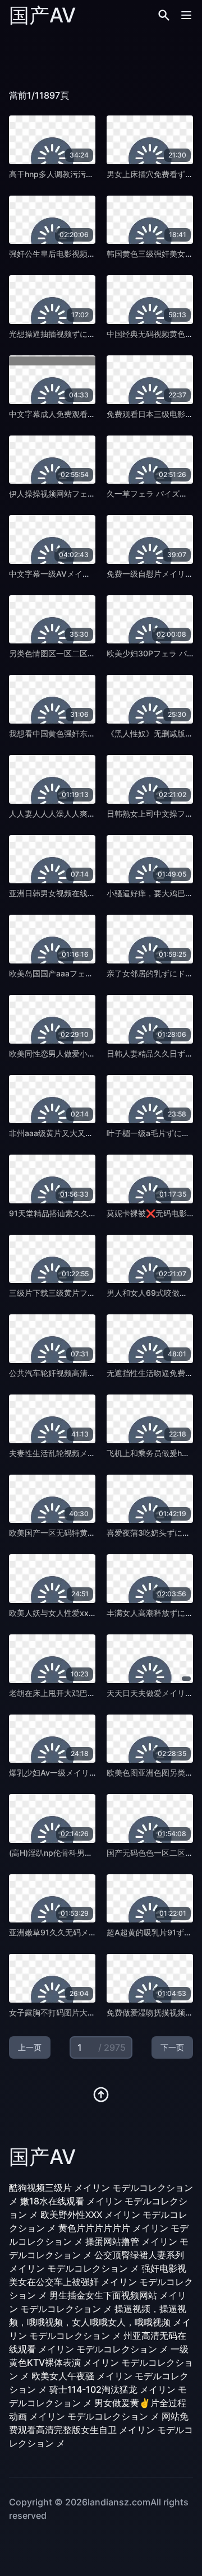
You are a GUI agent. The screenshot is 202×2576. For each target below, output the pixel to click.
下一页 (172, 2047)
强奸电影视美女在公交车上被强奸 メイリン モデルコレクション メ (101, 2282)
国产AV (42, 15)
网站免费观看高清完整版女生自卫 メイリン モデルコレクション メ (101, 2430)
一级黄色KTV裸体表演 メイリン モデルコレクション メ (101, 2362)
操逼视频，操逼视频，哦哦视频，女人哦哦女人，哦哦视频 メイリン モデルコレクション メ (100, 2322)
